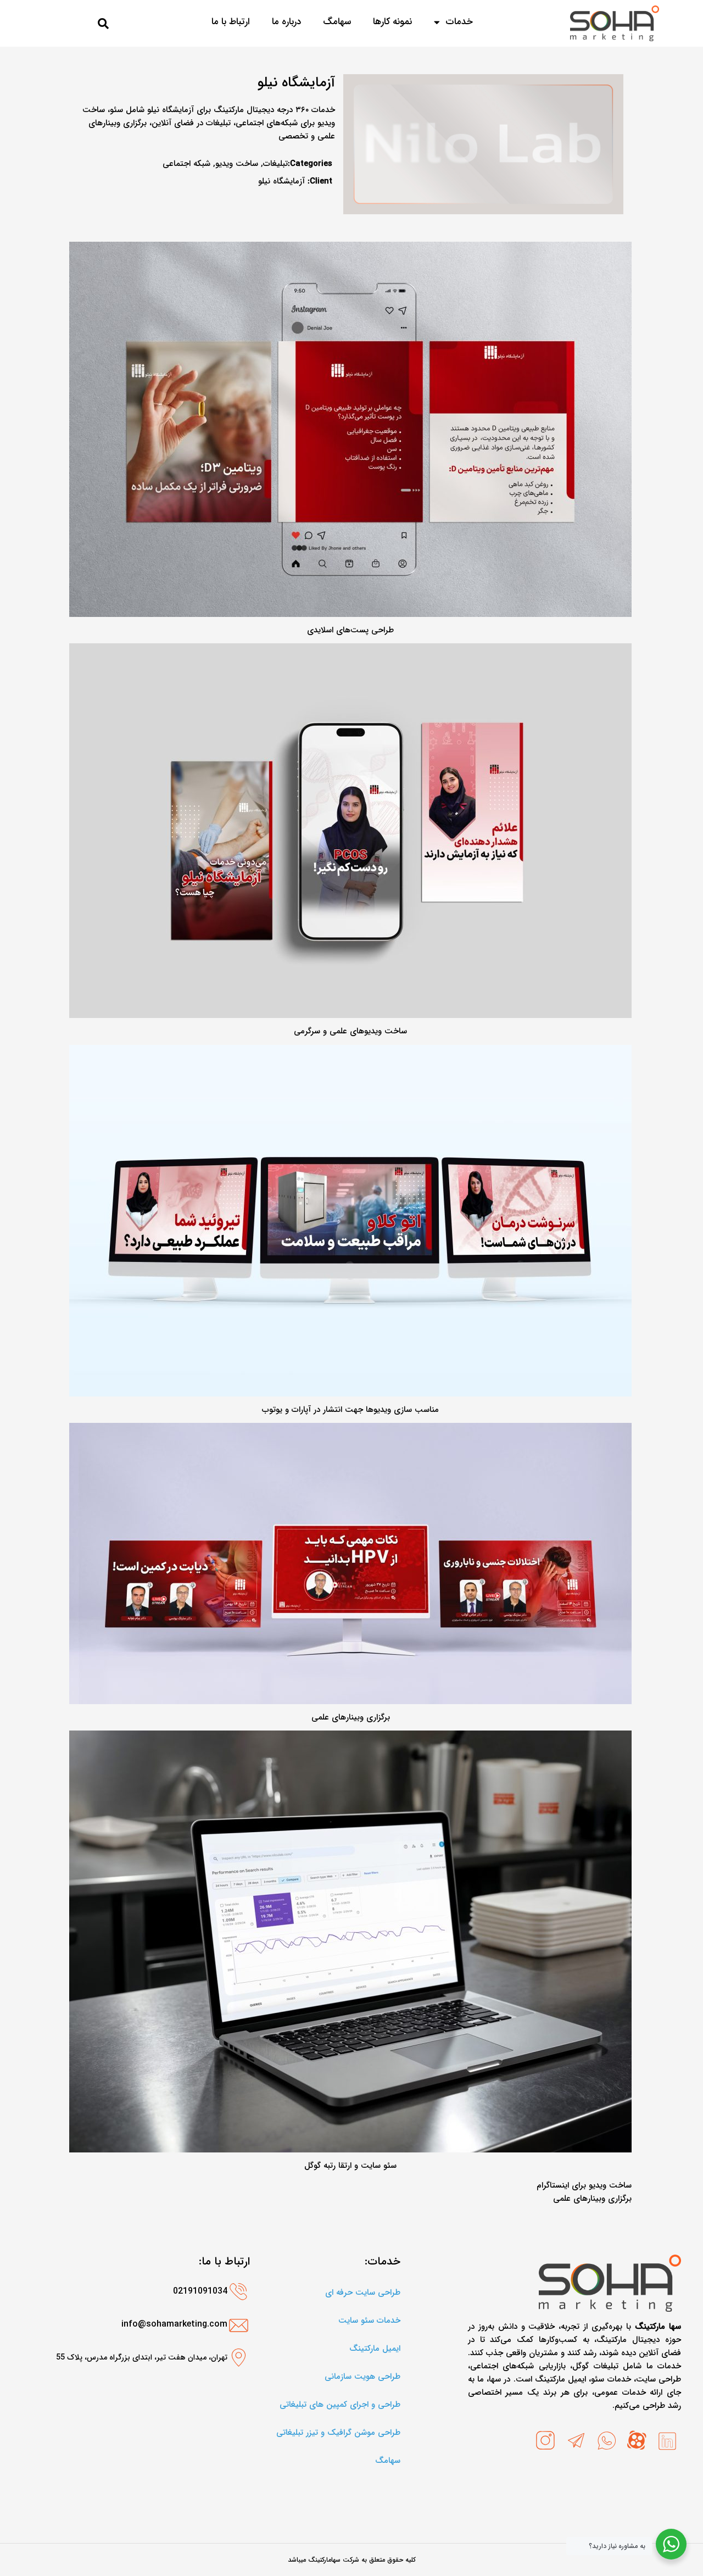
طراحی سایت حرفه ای (363, 2293)
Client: (320, 181)
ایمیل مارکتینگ (375, 2349)
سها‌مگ (337, 22)
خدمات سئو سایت (369, 2321)
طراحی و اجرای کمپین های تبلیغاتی (340, 2405)
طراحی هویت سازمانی (362, 2377)
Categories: (310, 164)
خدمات (459, 22)
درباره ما (286, 22)
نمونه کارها (392, 22)
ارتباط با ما (231, 22)
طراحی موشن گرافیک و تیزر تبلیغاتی (338, 2433)
